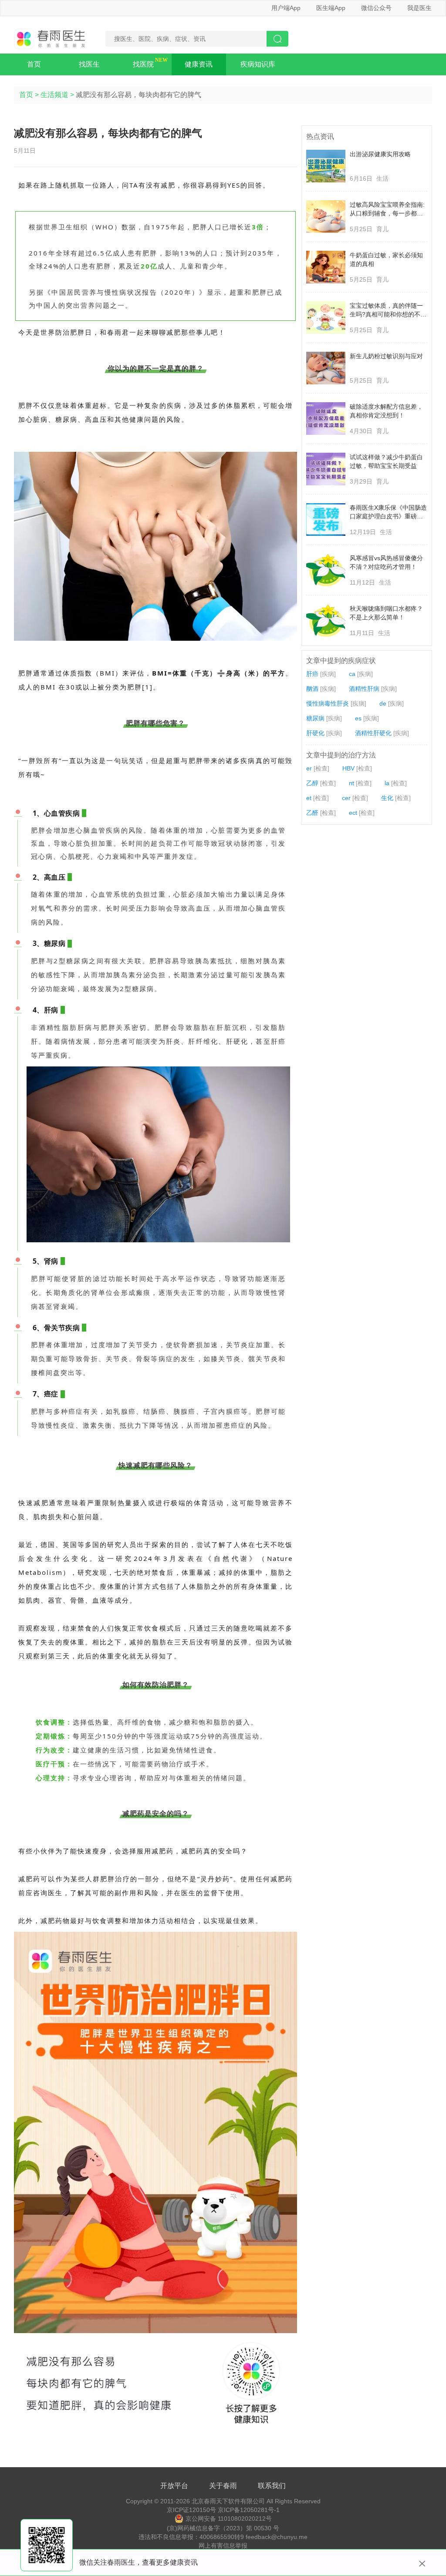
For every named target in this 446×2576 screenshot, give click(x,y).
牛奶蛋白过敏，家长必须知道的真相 (386, 259)
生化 (387, 798)
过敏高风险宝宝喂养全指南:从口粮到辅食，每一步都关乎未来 (387, 209)
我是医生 (419, 8)
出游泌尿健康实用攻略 (380, 154)
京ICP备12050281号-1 (249, 2510)
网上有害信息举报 (223, 2546)
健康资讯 (199, 64)
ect (353, 813)
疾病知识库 (258, 64)
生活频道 (54, 95)
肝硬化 (315, 733)
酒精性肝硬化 (373, 733)
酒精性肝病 (364, 689)
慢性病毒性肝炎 (328, 703)
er (309, 768)
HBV (348, 768)
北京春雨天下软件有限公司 (228, 2501)
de (383, 703)
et (309, 798)
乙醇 (312, 783)
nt (351, 783)
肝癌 (312, 674)
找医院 (143, 64)
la (387, 783)
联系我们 (272, 2486)
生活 (382, 178)
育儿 (382, 229)
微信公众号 (376, 8)
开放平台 (174, 2486)
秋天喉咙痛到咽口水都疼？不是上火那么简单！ (386, 613)
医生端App (331, 8)
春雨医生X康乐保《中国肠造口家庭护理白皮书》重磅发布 (388, 512)
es (358, 718)
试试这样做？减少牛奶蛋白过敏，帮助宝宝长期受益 (386, 461)
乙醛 (312, 813)
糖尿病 (315, 718)
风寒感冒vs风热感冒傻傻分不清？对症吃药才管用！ (386, 562)
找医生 (89, 64)
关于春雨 (223, 2486)
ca (352, 674)
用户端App (286, 8)
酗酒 (312, 689)
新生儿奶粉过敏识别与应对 (386, 356)
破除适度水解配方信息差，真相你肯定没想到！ (386, 411)
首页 (34, 64)
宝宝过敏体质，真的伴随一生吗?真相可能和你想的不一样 (388, 310)
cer (346, 798)
